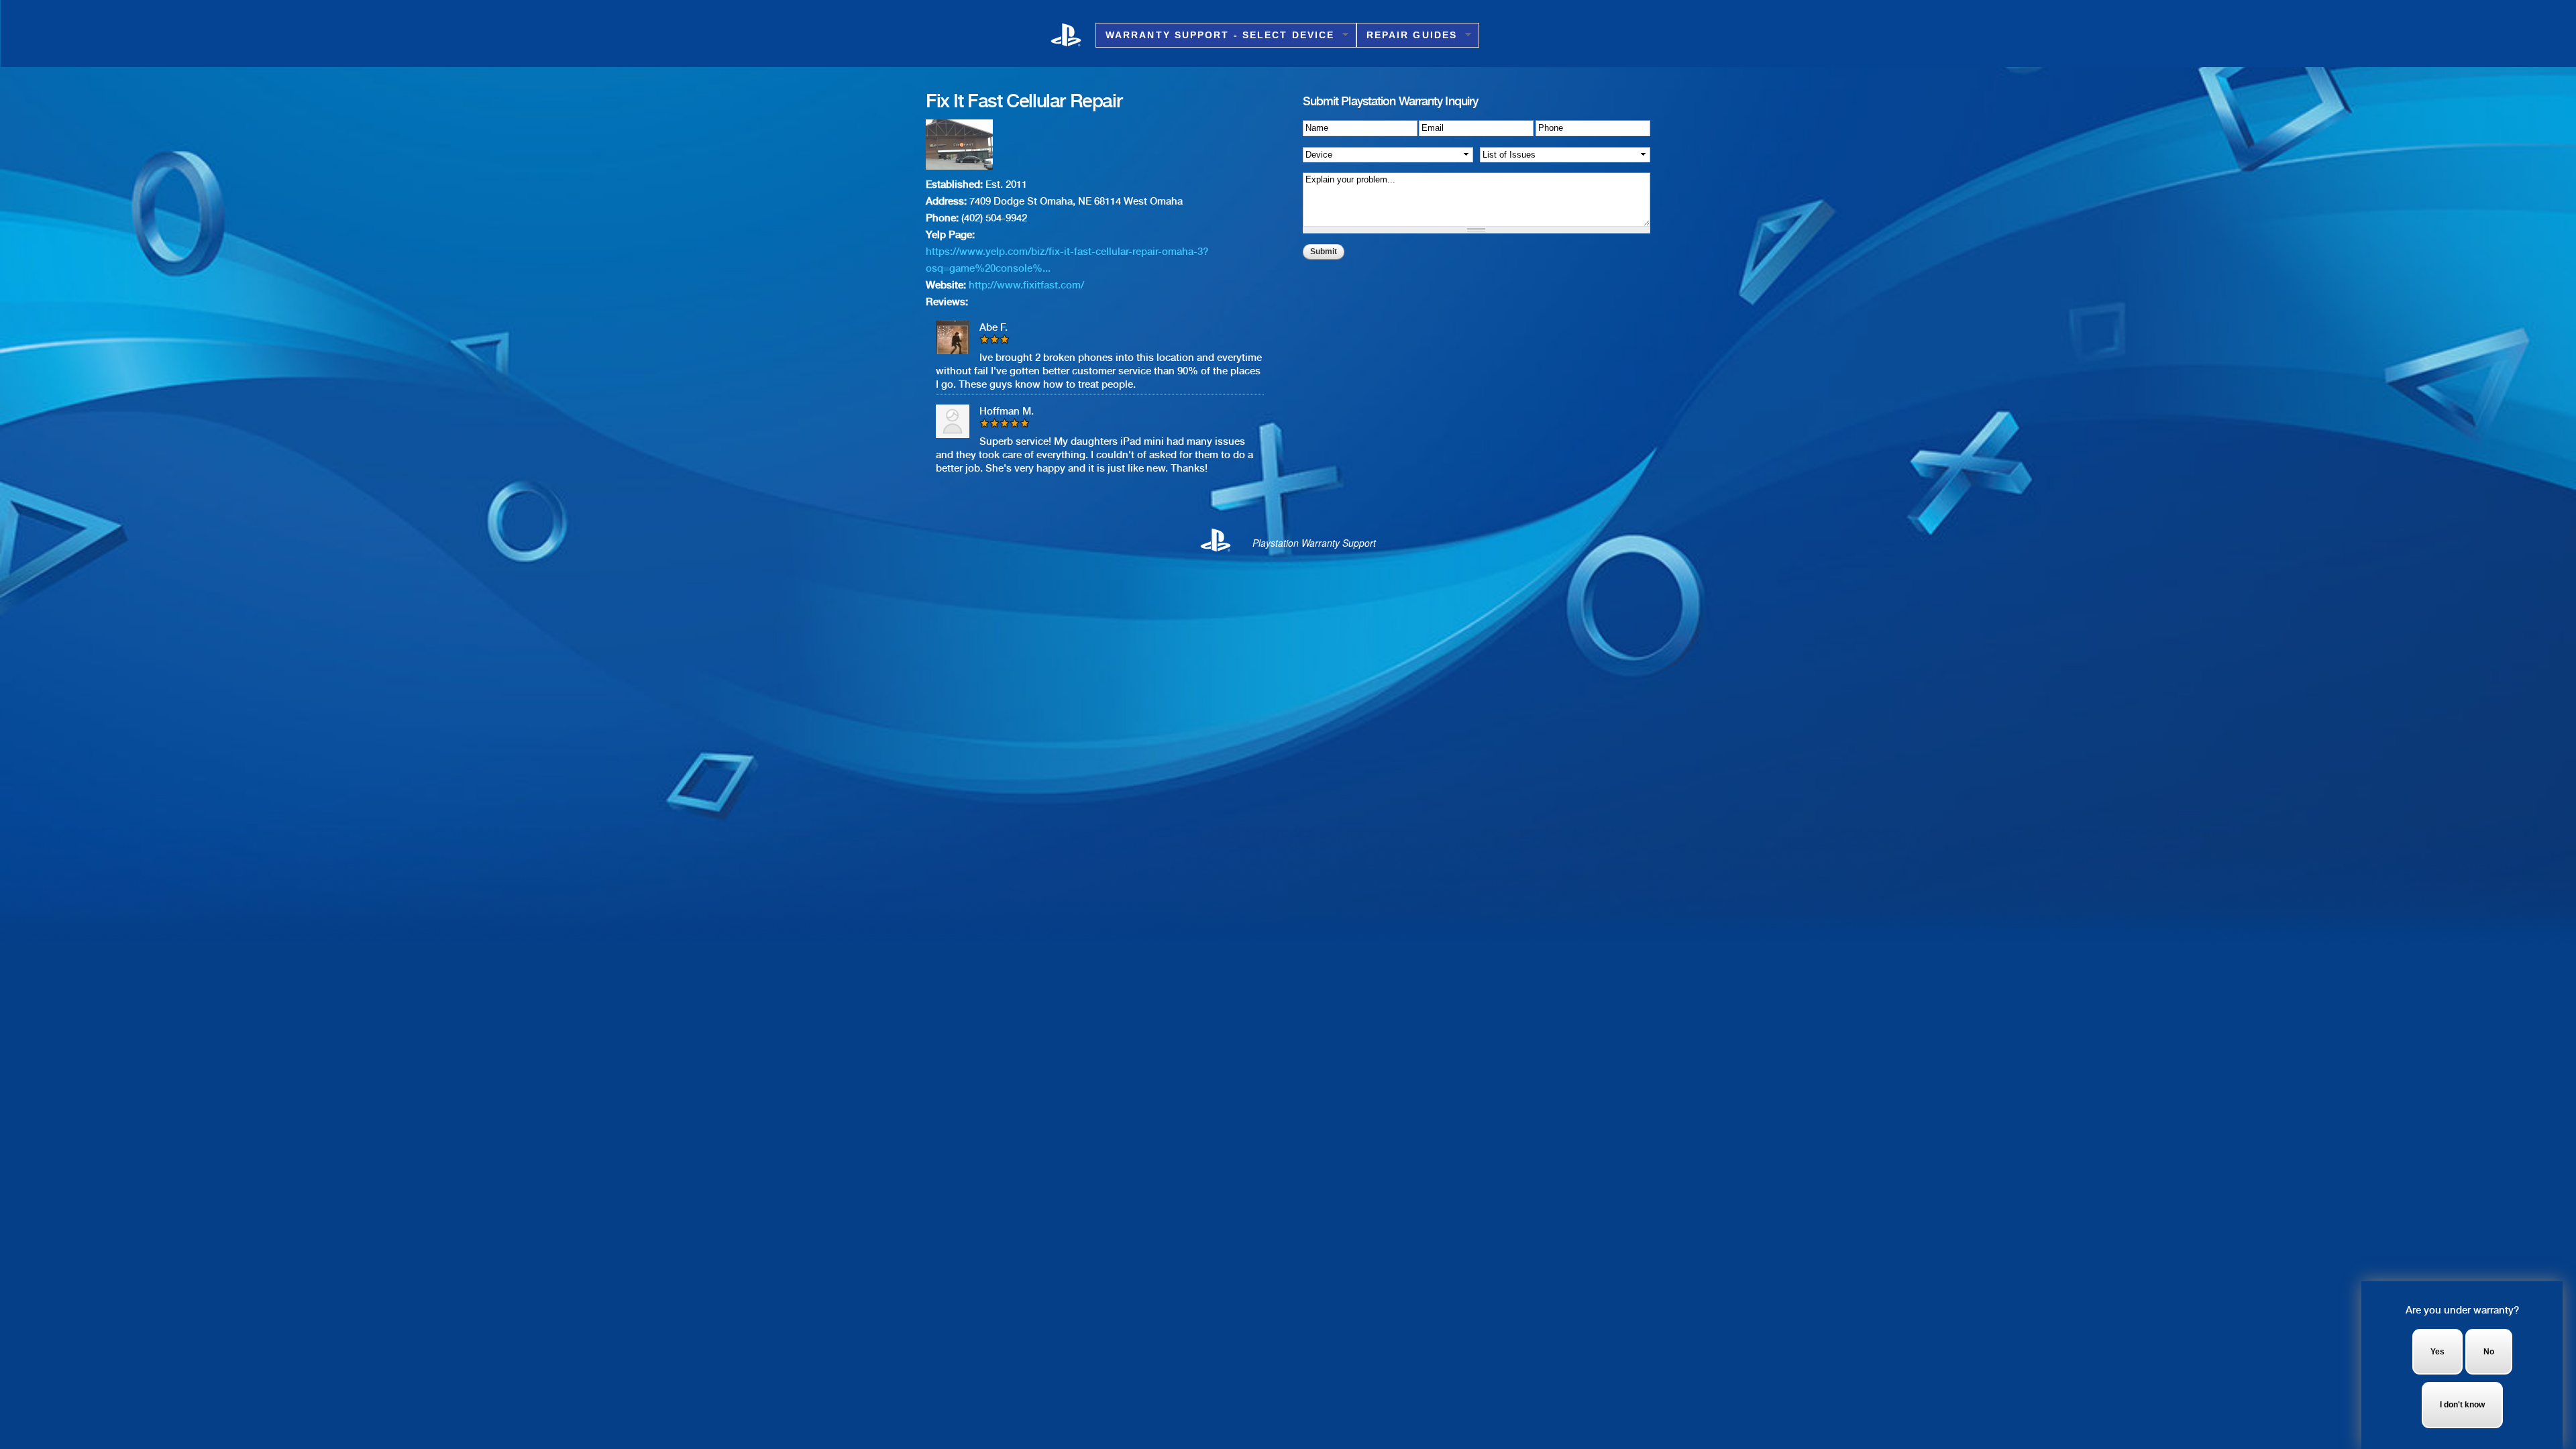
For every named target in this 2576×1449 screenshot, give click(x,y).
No (2489, 1352)
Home (1073, 34)
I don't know (2462, 1405)
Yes (2437, 1352)
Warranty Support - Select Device (1215, 35)
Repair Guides (1407, 35)
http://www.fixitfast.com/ (1026, 285)
